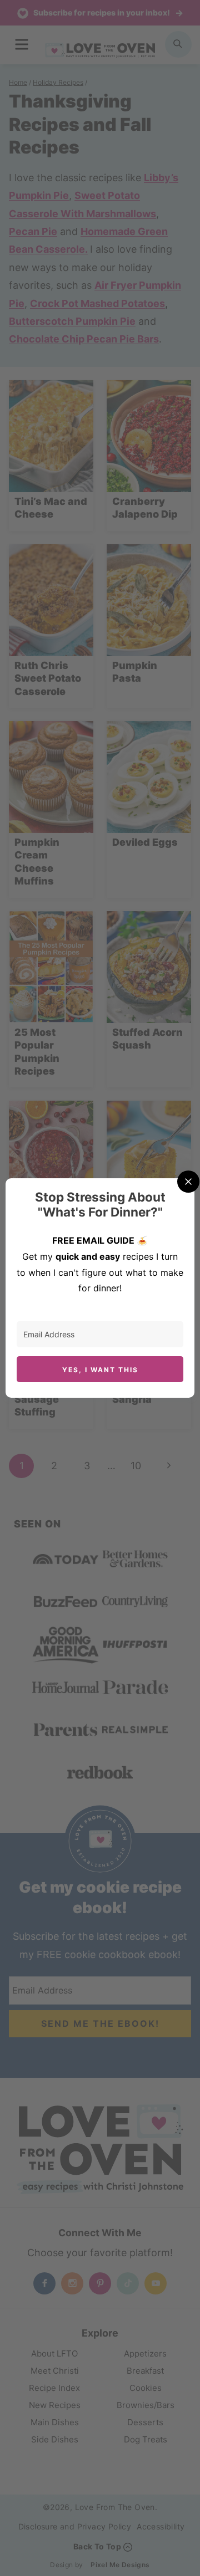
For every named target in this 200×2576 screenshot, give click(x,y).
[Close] (188, 1182)
